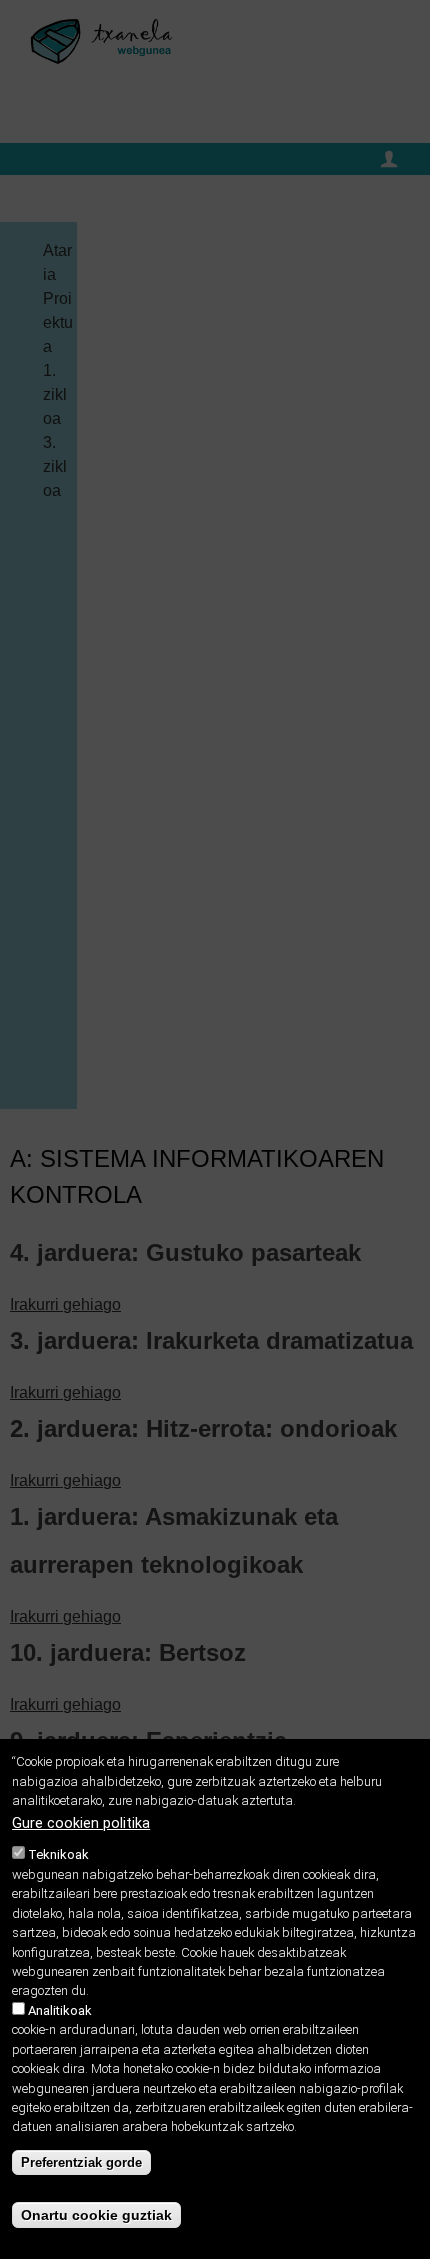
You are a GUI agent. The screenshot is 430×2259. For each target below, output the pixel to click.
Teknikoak (58, 1854)
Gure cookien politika (81, 1823)
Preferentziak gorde (81, 2162)
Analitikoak (60, 2010)
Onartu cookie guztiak (96, 2215)
